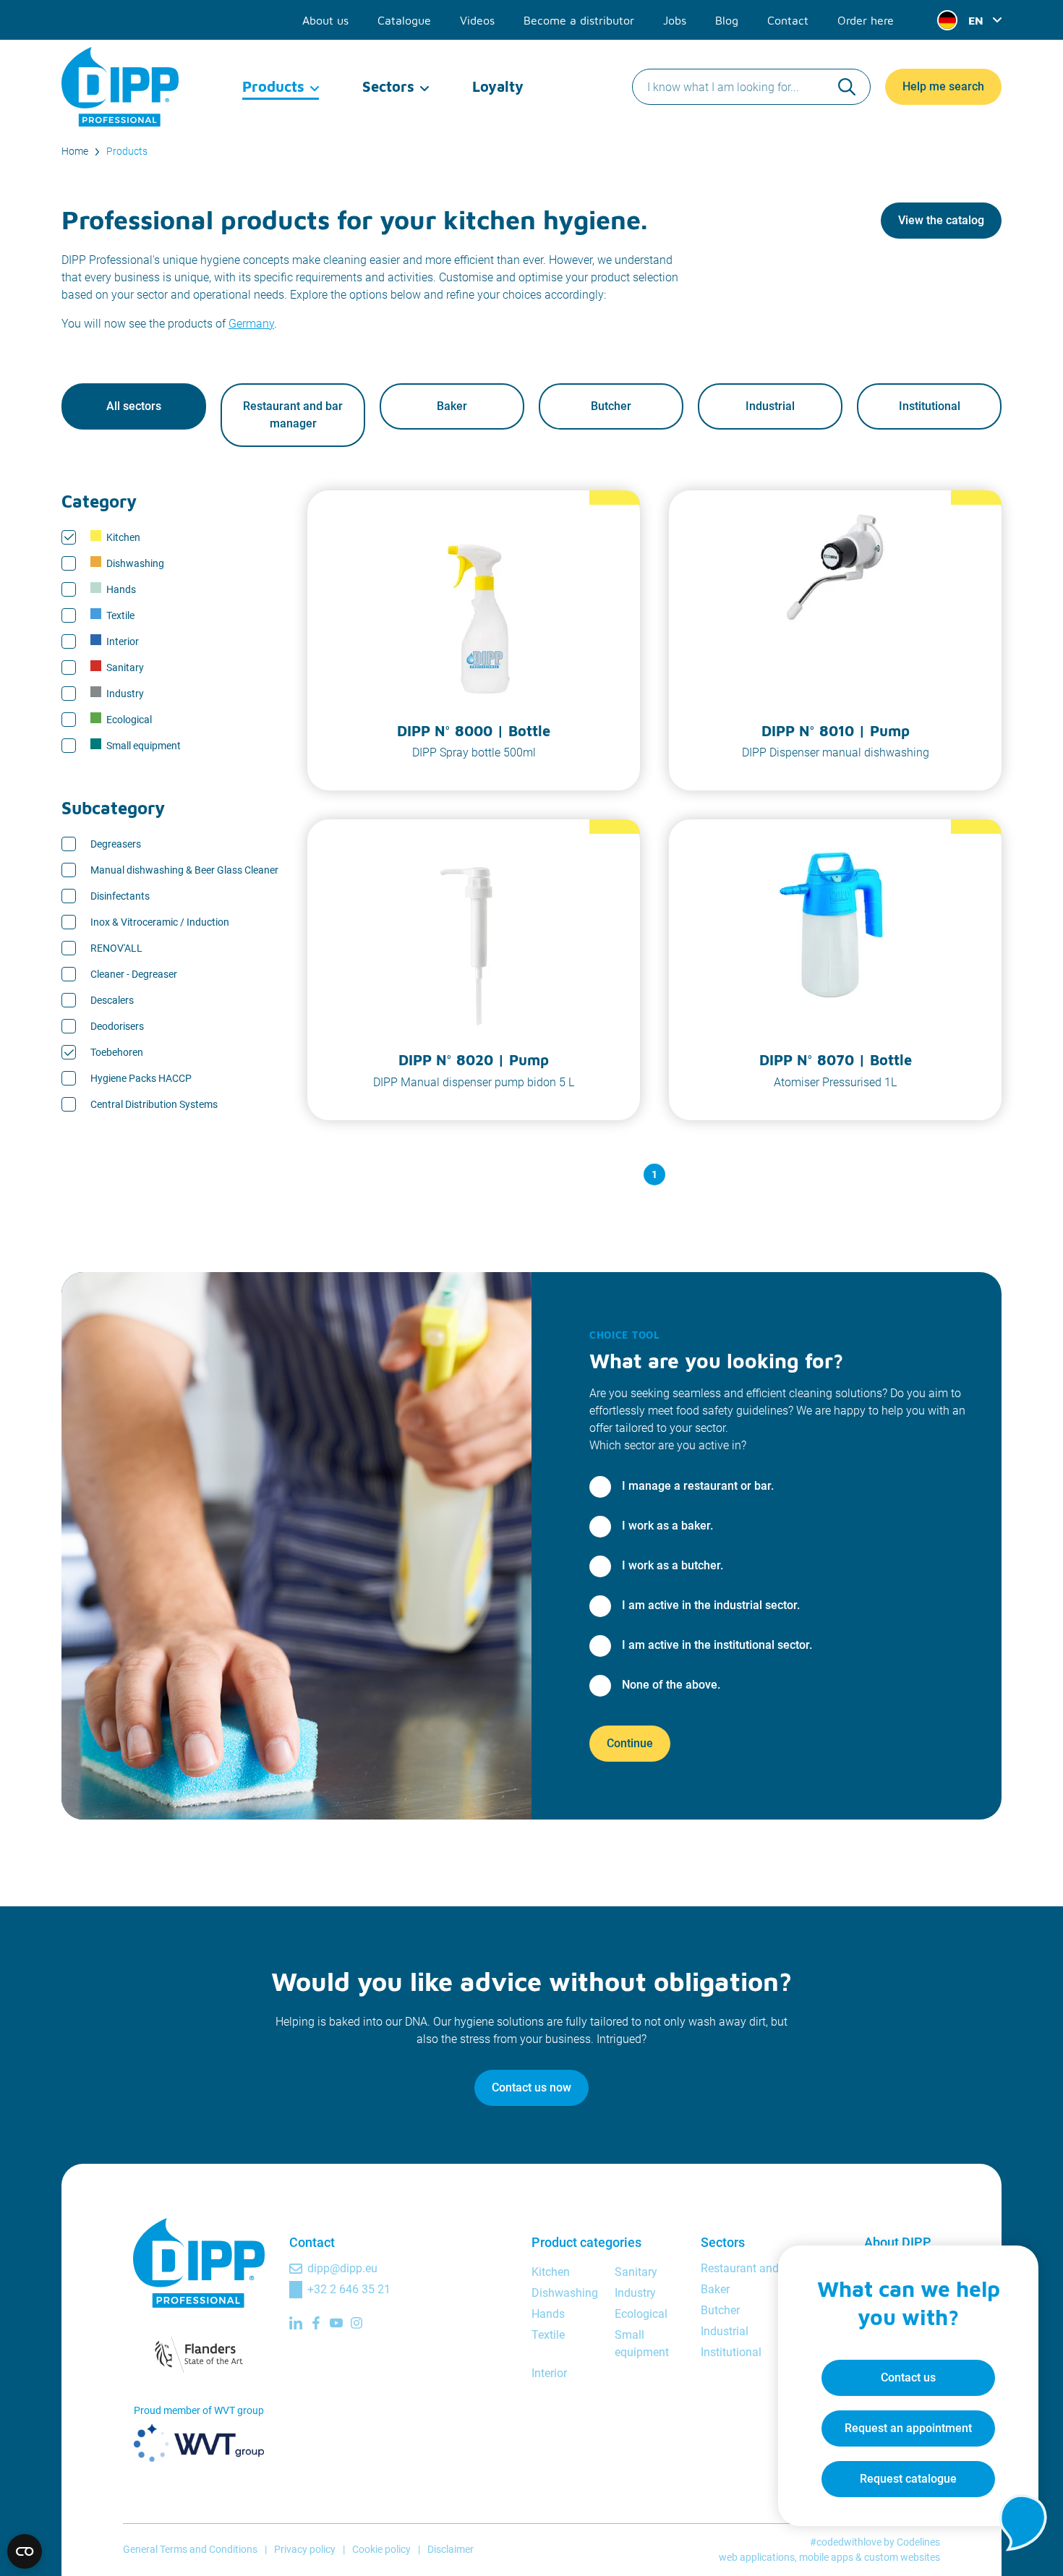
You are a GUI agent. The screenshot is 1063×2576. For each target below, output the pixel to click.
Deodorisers (117, 1026)
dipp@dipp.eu (342, 2268)
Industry (125, 694)
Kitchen (123, 537)
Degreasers (116, 844)
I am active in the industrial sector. (711, 1605)
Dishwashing (135, 563)
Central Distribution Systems (154, 1104)
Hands (121, 589)
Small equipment (144, 746)
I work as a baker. (667, 1526)
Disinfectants (120, 896)
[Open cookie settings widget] (25, 2551)
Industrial (770, 406)
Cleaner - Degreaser (134, 974)
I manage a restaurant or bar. (698, 1486)
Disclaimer (451, 2549)
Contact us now (531, 2087)
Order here (866, 20)
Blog (727, 20)
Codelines (918, 2542)
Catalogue (404, 20)
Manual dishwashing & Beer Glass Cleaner (184, 870)
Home (75, 151)
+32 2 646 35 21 (349, 2289)
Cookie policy (381, 2549)
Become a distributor (579, 20)
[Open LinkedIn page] (296, 2323)
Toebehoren (117, 1052)
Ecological (129, 720)
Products (273, 86)
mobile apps (826, 2557)
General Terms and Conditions (190, 2549)
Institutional (930, 406)
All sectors (134, 406)
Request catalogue (908, 2479)
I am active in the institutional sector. (717, 1645)
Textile (120, 615)
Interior (123, 641)
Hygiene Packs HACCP (141, 1078)
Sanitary (125, 668)
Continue (630, 1743)
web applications (757, 2557)
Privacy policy (305, 2549)
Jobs (675, 20)
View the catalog (941, 220)
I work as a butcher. (673, 1565)
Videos (477, 20)
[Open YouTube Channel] (336, 2323)
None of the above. (671, 1685)
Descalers (112, 1000)
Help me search (943, 86)
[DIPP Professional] (121, 87)
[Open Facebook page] (316, 2323)
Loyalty (498, 86)
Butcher (611, 406)
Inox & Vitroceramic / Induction (160, 922)
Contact (788, 20)
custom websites (902, 2557)
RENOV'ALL (116, 948)
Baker (452, 406)
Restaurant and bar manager (293, 415)
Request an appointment (908, 2428)
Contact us (908, 2377)
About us (325, 20)
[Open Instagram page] (357, 2323)
